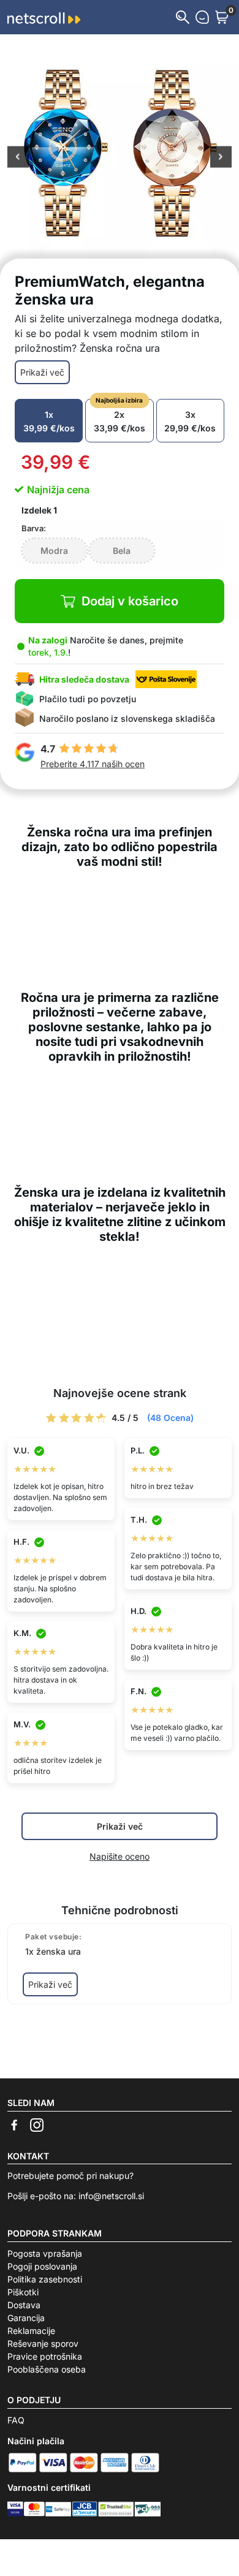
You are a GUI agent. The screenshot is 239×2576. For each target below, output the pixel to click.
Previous (18, 158)
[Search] (183, 17)
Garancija (26, 2318)
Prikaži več (42, 372)
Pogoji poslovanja (42, 2266)
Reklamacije (31, 2331)
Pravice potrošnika (45, 2356)
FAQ (16, 2420)
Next (221, 158)
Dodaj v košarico (130, 601)
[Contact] (202, 17)
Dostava (24, 2305)
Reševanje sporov (43, 2343)
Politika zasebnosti (45, 2279)
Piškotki (23, 2292)
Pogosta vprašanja (45, 2253)
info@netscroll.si (111, 2196)
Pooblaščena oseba (47, 2369)
